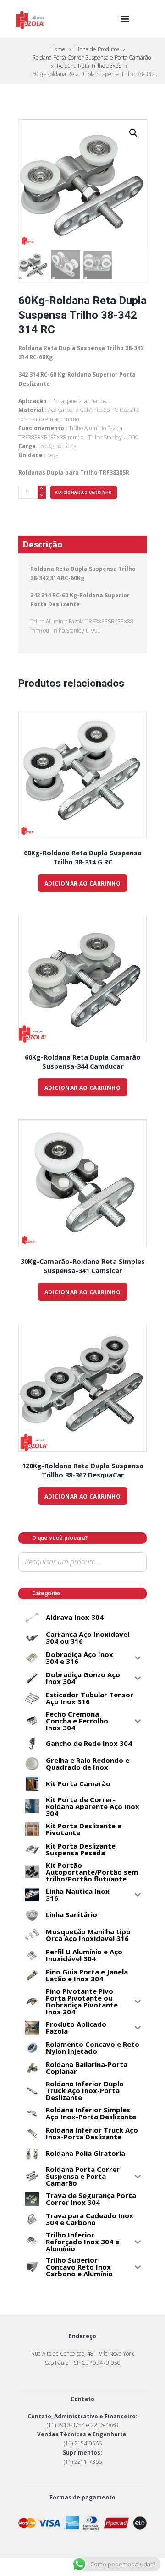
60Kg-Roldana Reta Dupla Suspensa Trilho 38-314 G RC (83, 857)
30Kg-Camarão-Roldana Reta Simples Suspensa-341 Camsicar (83, 1266)
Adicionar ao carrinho (83, 492)
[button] (133, 133)
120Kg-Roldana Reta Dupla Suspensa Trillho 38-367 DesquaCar (83, 1470)
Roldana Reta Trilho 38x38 (89, 66)
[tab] (82, 544)
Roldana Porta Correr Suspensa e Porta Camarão (91, 57)
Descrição (43, 544)
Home (58, 49)
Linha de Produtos (97, 49)
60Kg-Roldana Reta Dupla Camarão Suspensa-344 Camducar (83, 1062)
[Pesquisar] (27, 1578)
